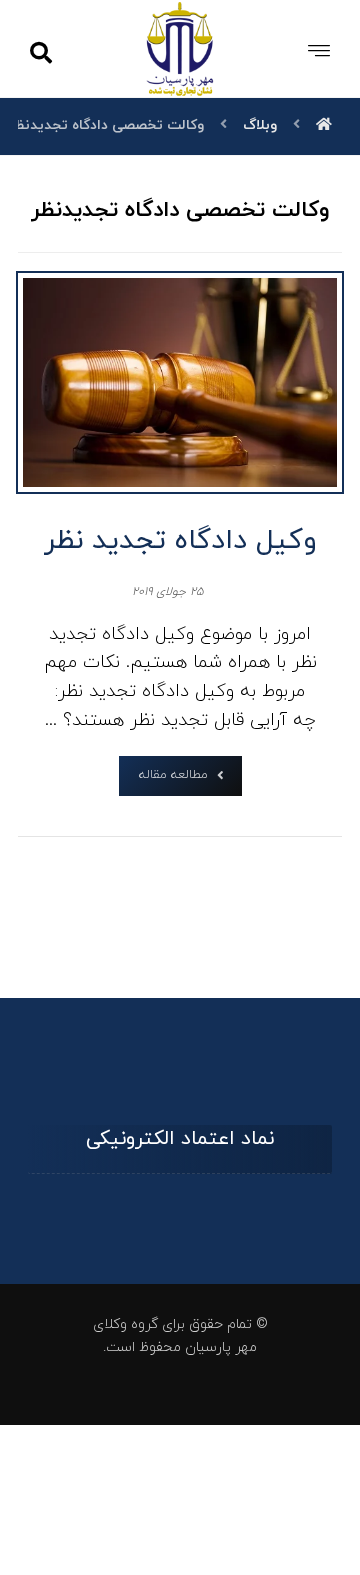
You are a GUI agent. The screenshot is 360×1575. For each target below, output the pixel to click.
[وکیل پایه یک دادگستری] (180, 48)
